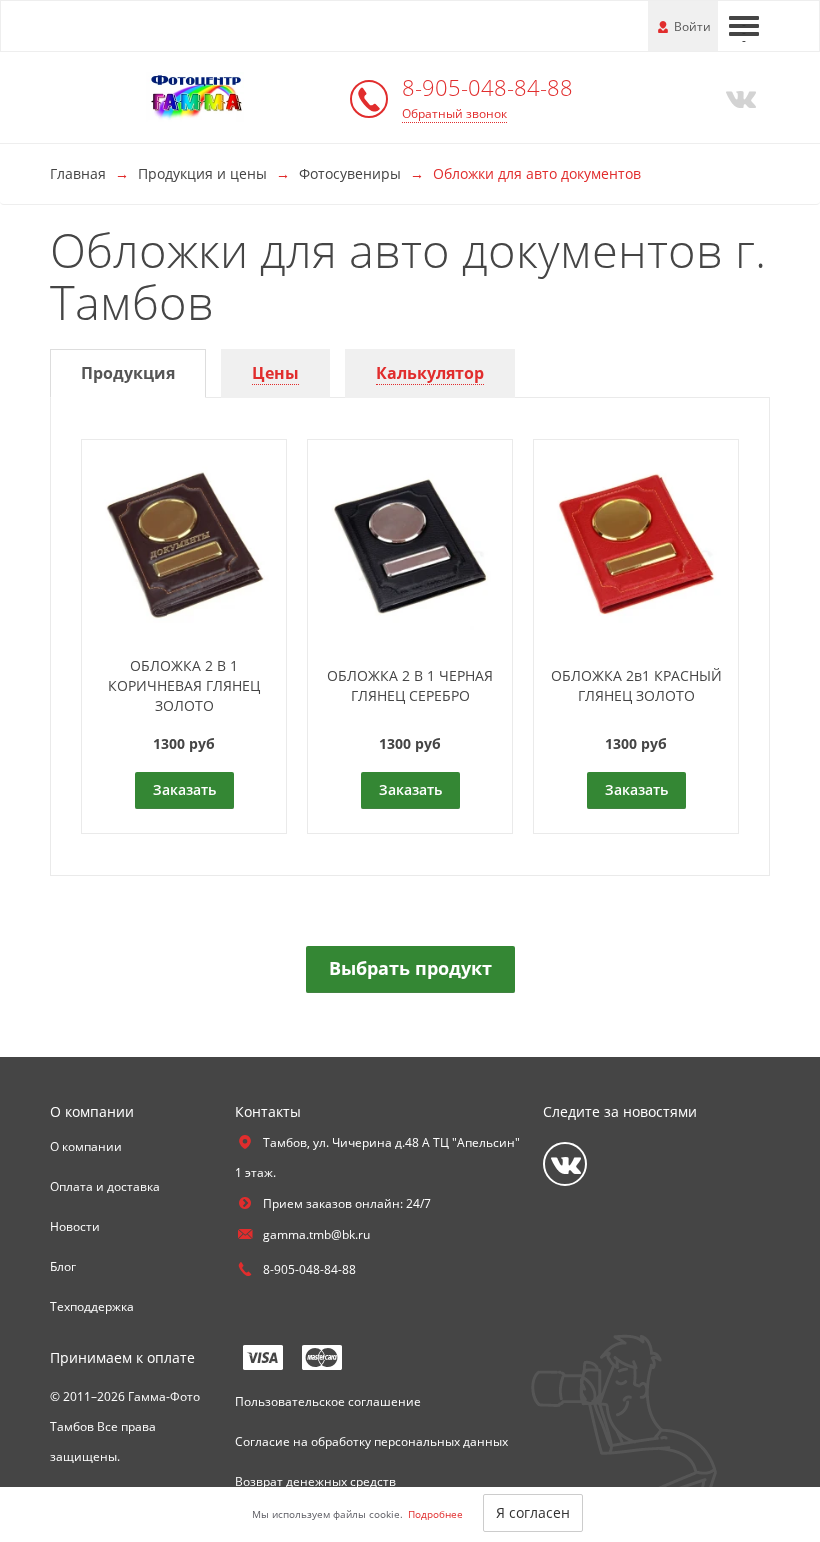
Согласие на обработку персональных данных (371, 1441)
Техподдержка (92, 1306)
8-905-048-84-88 (487, 87)
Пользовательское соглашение (328, 1401)
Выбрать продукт (410, 968)
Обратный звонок (454, 113)
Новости (75, 1226)
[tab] (128, 373)
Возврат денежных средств (315, 1481)
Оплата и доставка (105, 1186)
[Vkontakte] (737, 97)
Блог (63, 1266)
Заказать (184, 789)
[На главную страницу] (195, 95)
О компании (86, 1146)
